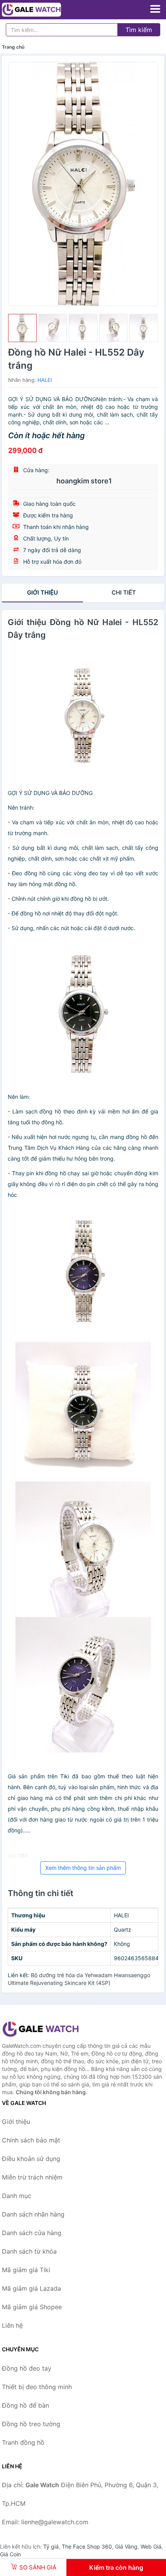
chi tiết (124, 592)
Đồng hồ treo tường (31, 2424)
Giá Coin (10, 2554)
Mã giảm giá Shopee (32, 2307)
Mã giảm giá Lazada (31, 2288)
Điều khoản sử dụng (31, 2159)
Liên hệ (12, 2325)
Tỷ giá (51, 2546)
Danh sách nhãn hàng (33, 2214)
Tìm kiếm (139, 30)
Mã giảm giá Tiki (26, 2270)
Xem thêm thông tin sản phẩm (83, 1868)
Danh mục (17, 2196)
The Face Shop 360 (87, 2546)
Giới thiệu (42, 592)
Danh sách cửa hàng (32, 2233)
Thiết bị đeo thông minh (37, 2387)
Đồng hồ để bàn (25, 2405)
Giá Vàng (126, 2546)
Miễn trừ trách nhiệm (32, 2177)
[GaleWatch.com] (43, 10)
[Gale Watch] (41, 2029)
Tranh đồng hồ (23, 2442)
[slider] (22, 328)
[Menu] (155, 9)
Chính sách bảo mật (31, 2140)
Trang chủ (13, 47)
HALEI (45, 380)
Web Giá (151, 2546)
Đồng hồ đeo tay (27, 2368)
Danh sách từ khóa (29, 2251)
